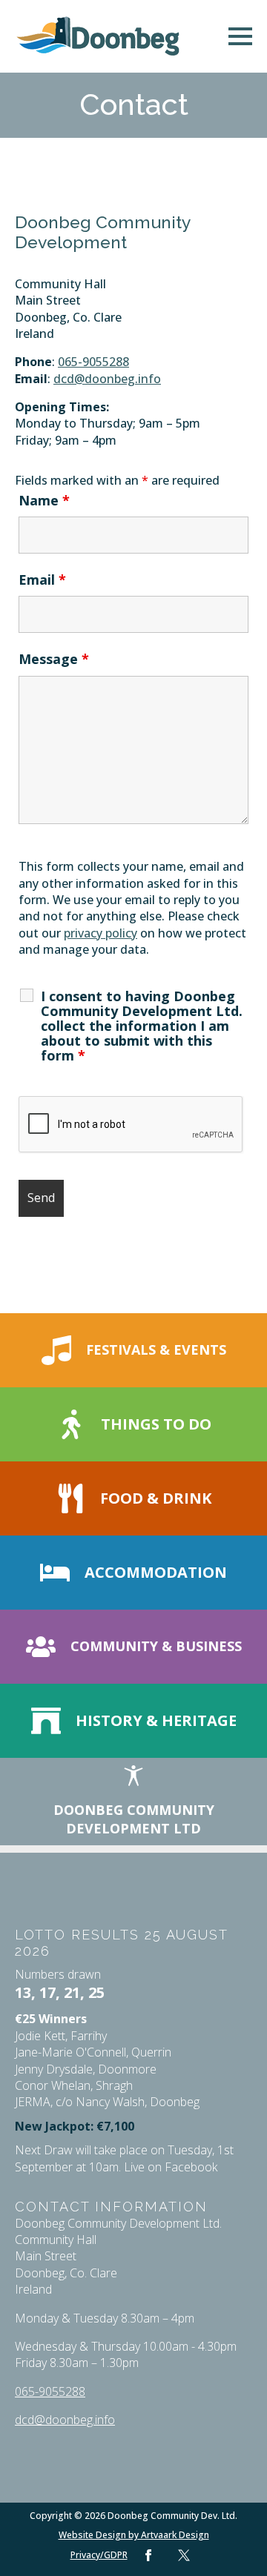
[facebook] (148, 2555)
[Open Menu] (240, 36)
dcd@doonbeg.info (107, 379)
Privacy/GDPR (99, 2555)
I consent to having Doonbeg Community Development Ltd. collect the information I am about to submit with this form (142, 1026)
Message (54, 659)
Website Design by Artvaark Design (134, 2535)
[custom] (184, 2555)
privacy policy (100, 933)
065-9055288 (93, 362)
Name (44, 500)
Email (42, 580)
